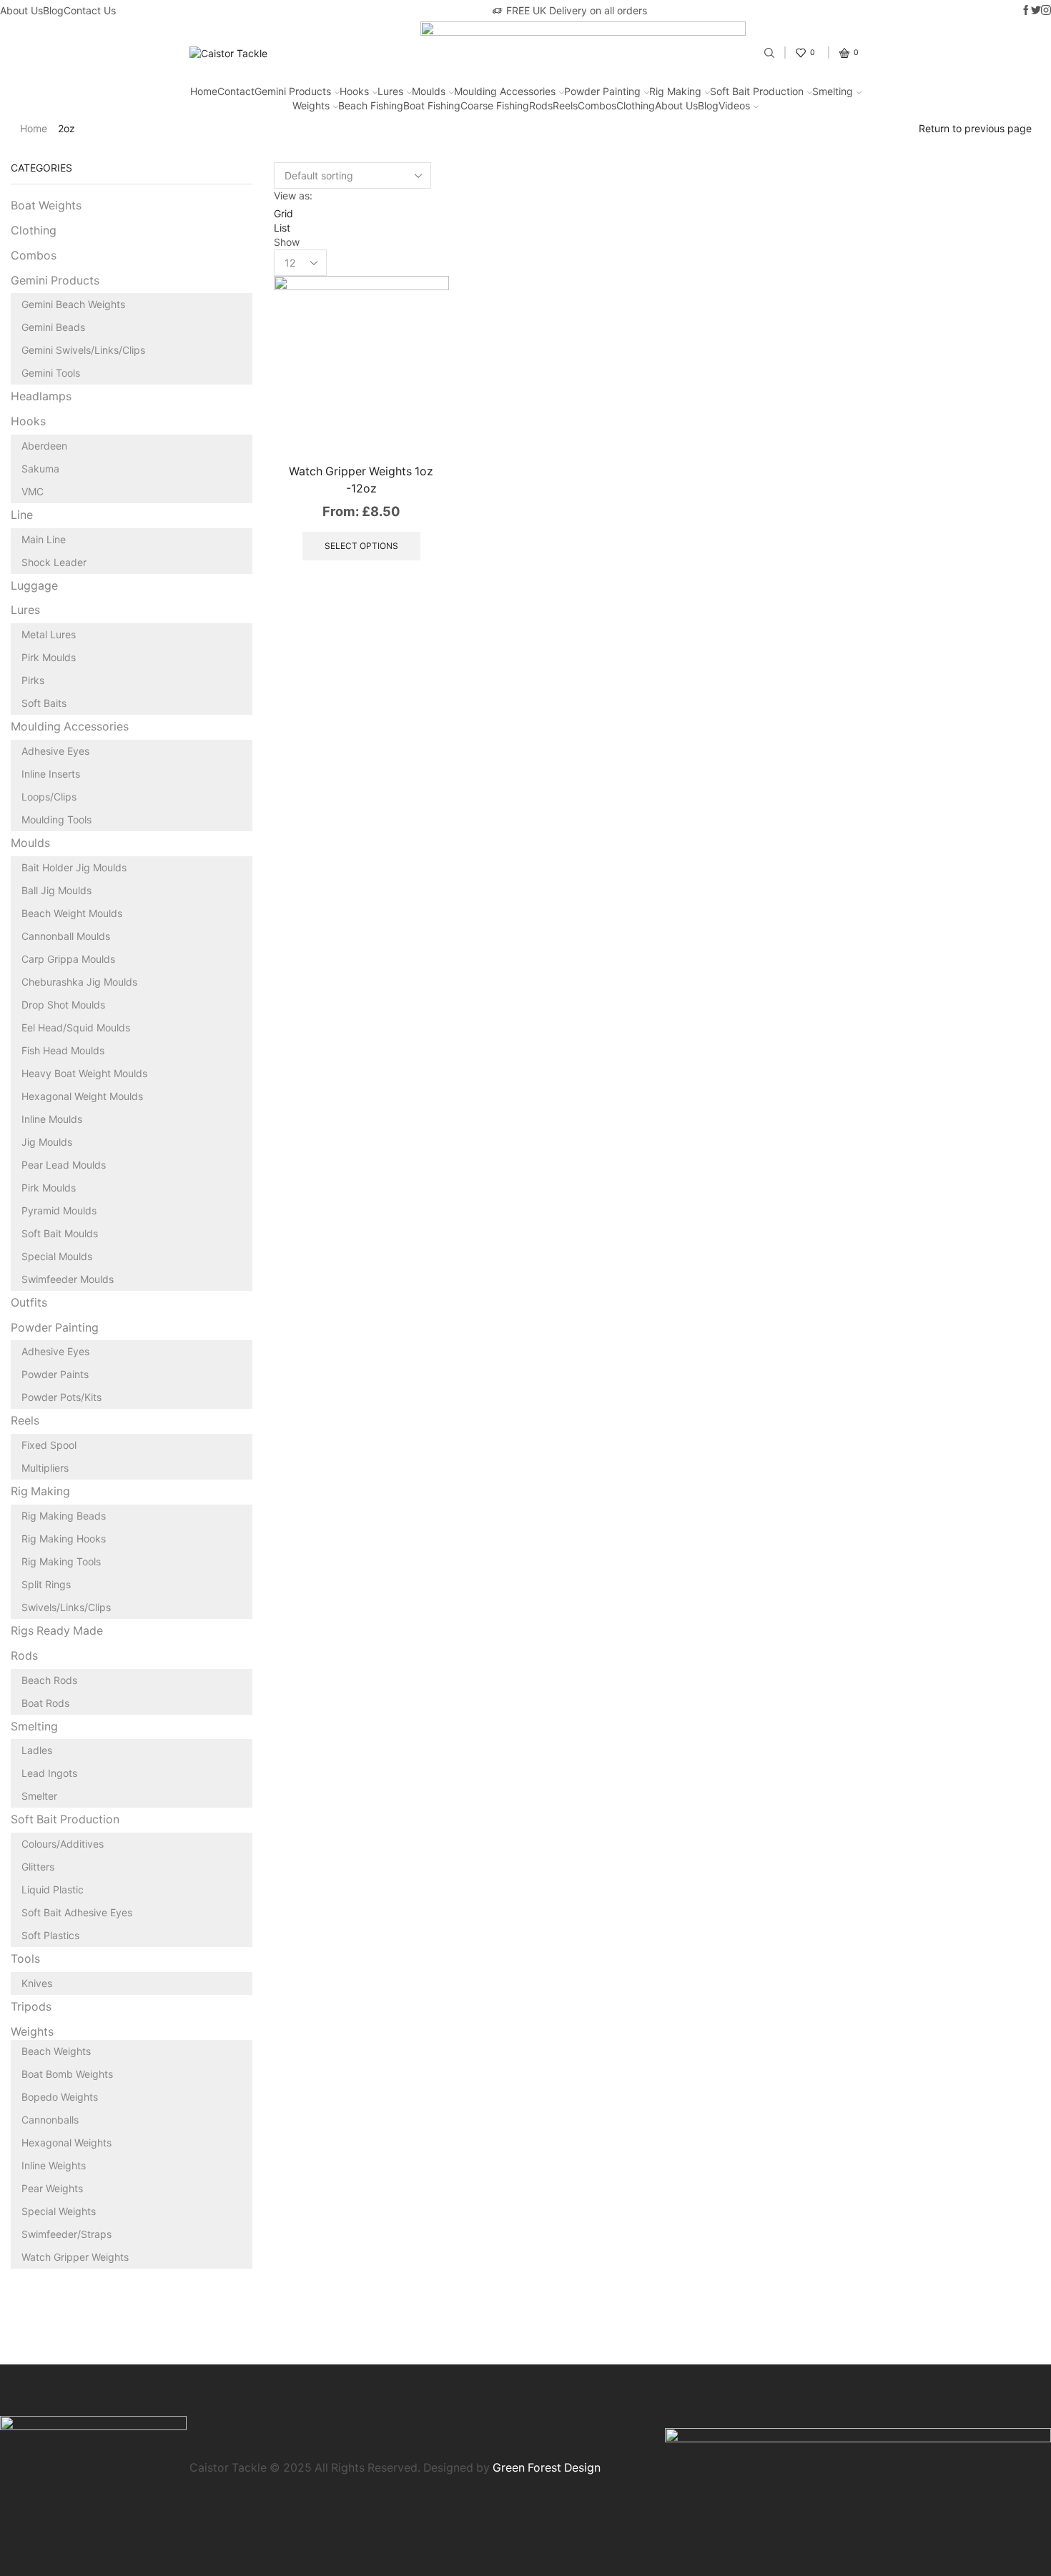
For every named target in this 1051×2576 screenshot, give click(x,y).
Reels (565, 105)
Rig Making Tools (61, 1561)
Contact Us (90, 10)
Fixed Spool (49, 1445)
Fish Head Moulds (63, 1050)
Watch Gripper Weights (75, 2257)
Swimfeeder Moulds (68, 1279)
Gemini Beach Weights (73, 304)
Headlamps (41, 396)
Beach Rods (49, 1680)
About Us (21, 10)
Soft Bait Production (757, 91)
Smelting (833, 91)
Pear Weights (52, 2188)
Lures (390, 91)
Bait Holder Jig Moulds (74, 867)
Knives (37, 1983)
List (282, 228)
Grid (283, 213)
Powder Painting (602, 91)
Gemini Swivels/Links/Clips (83, 350)
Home (204, 91)
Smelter (39, 1796)
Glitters (38, 1867)
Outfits (29, 1303)
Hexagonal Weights (66, 2142)
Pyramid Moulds (59, 1210)
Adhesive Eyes (55, 751)
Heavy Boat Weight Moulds (84, 1073)
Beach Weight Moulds (72, 913)
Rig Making (675, 91)
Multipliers (45, 1468)
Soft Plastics (50, 1935)
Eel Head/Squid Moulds (76, 1027)
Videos (734, 105)
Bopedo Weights (60, 2097)
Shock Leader (54, 562)
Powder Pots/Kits (61, 1397)
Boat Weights (46, 205)
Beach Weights (56, 2051)
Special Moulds (57, 1256)
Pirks (33, 680)
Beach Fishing (371, 105)
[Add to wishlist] (422, 422)
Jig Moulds (47, 1142)
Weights (311, 105)
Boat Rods (45, 1703)
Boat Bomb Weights (67, 2074)
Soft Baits (44, 703)
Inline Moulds (52, 1119)
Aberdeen (44, 446)
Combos (597, 105)
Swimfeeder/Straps (66, 2234)
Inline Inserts (51, 774)
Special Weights (59, 2211)
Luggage (34, 586)
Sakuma (40, 469)
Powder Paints (55, 1374)
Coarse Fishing (495, 105)
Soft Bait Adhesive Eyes (77, 1912)
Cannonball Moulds (66, 936)
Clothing (636, 105)
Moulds (429, 91)
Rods (541, 105)
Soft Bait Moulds (60, 1233)
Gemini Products (293, 91)
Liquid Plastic (53, 1889)
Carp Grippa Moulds (68, 959)
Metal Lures (49, 634)
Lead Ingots (49, 1773)
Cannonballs (50, 2120)
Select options (422, 390)
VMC (33, 491)
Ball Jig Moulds (56, 890)
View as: (293, 195)
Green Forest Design (547, 2468)
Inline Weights (54, 2165)
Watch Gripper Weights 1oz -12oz (361, 480)
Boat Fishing (432, 105)
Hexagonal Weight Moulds (82, 1096)
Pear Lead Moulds (64, 1165)
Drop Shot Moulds (63, 1005)
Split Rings (46, 1584)
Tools (25, 1959)
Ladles (37, 1750)
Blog (53, 10)
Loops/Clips (49, 797)
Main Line (44, 539)
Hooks (354, 91)
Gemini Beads (53, 327)
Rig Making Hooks (64, 1539)
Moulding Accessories (505, 91)
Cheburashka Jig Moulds (79, 982)
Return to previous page (975, 128)
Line (22, 515)
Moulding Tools (56, 819)
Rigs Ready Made (57, 1631)
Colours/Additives (63, 1844)
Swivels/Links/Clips (66, 1607)
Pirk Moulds (49, 657)
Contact (236, 91)
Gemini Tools (51, 373)
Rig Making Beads (64, 1516)
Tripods (31, 2007)
